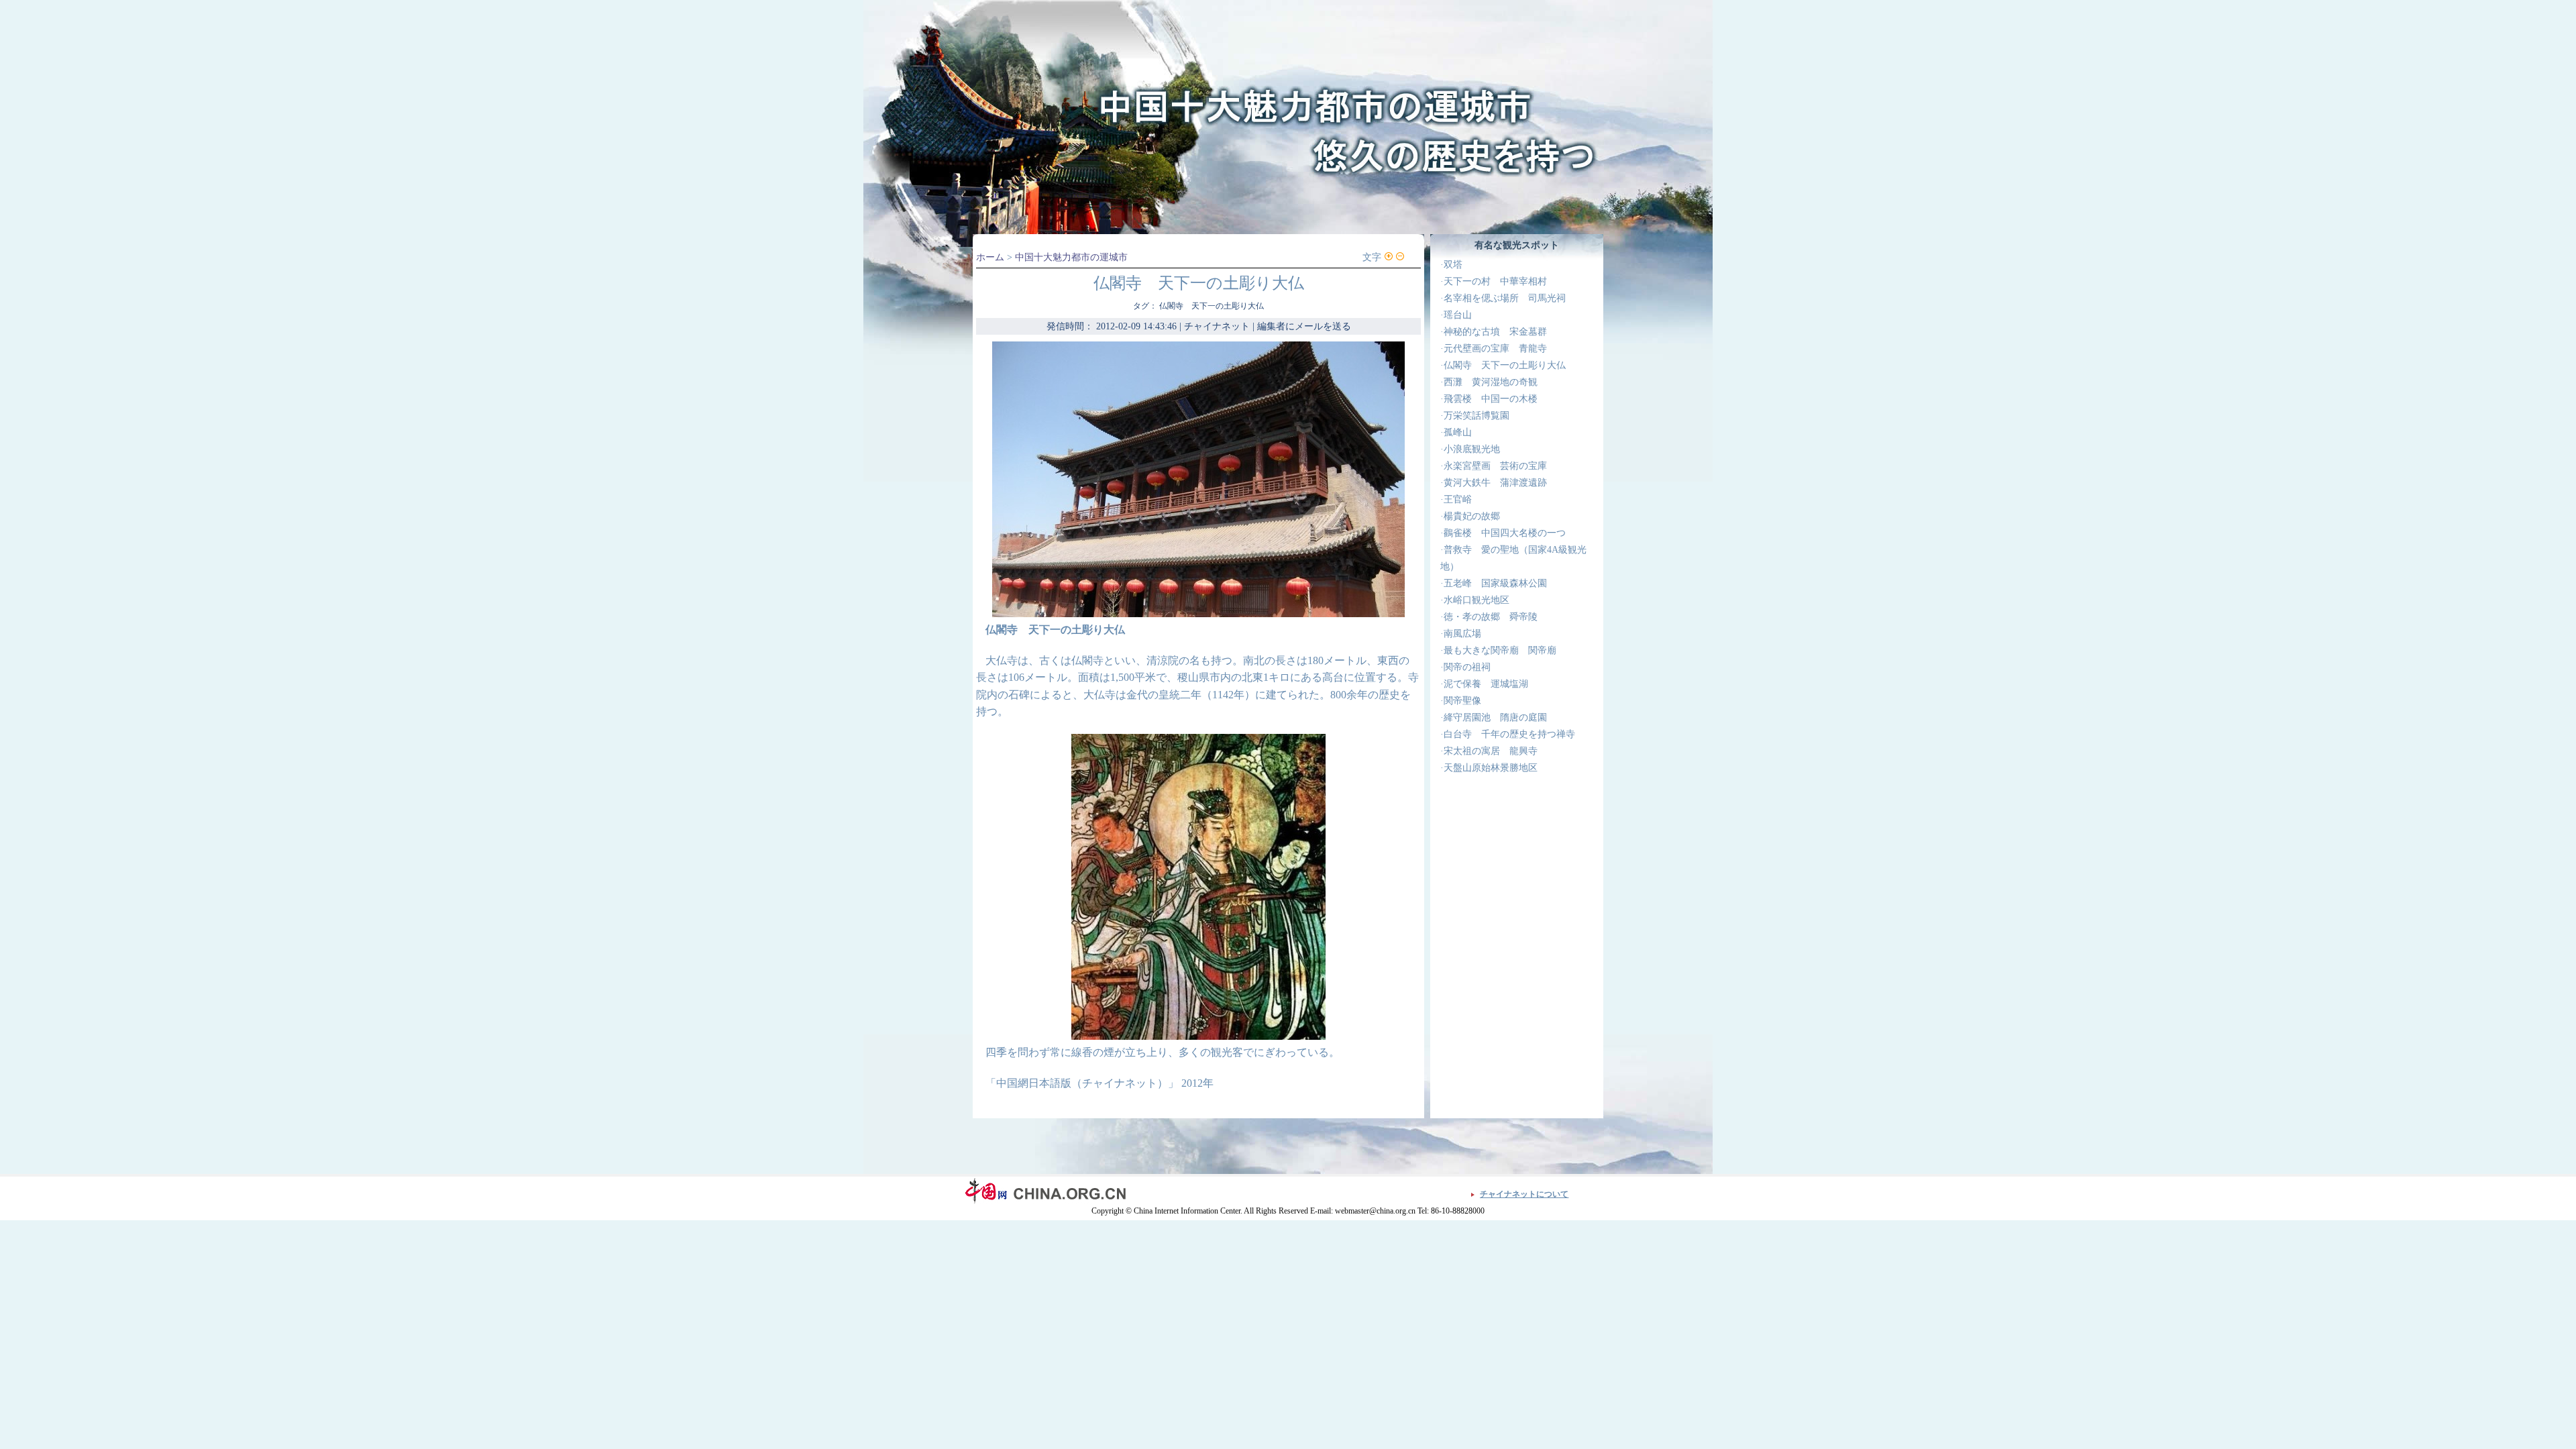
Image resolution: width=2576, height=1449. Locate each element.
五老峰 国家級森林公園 (1495, 583)
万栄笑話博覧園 (1477, 416)
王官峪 (1458, 499)
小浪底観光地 (1472, 449)
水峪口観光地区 (1477, 600)
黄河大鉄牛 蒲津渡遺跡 (1495, 483)
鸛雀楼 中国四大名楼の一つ (1505, 533)
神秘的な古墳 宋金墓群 (1495, 332)
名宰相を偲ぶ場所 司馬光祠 (1505, 298)
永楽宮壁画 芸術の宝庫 (1495, 466)
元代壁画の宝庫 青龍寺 (1495, 348)
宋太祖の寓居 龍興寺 (1491, 751)
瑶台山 (1458, 315)
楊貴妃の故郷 (1472, 516)
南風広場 (1462, 634)
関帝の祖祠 (1467, 667)
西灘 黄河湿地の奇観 (1491, 382)
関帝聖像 (1462, 701)
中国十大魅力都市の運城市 (1071, 257)
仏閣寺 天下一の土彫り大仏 (1505, 365)
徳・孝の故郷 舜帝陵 (1491, 617)
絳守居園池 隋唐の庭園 (1495, 717)
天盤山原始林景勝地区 (1491, 768)
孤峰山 (1458, 432)
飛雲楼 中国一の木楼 (1491, 399)
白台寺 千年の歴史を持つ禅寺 (1509, 734)
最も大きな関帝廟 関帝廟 (1500, 650)
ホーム (990, 257)
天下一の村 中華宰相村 (1495, 281)
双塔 (1453, 265)
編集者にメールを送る (1304, 326)
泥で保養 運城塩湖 (1486, 684)
